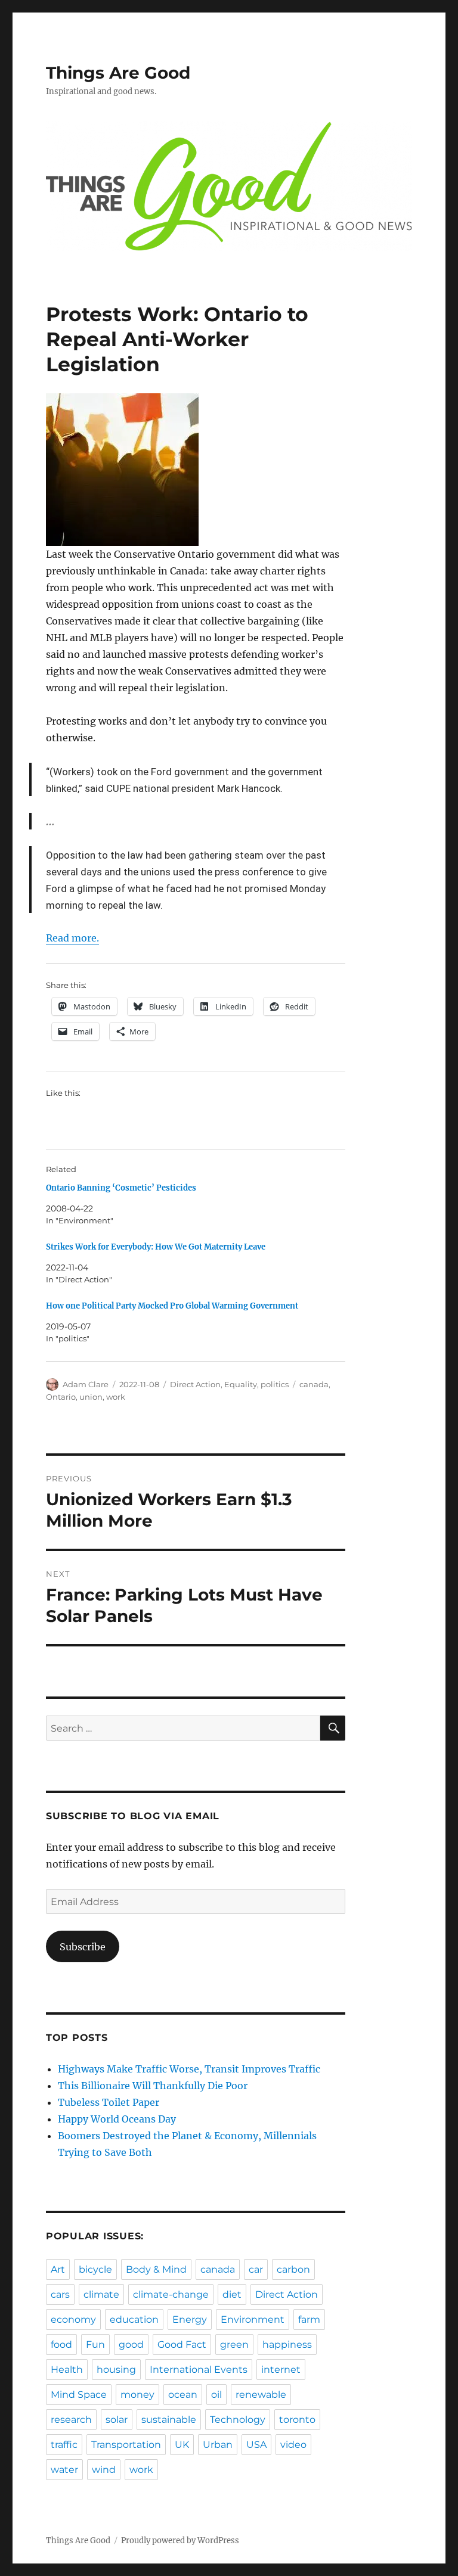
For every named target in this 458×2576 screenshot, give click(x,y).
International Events (199, 2370)
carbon (293, 2269)
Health (67, 2370)
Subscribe (83, 1947)
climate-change (171, 2294)
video (293, 2445)
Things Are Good (118, 73)
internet (281, 2370)
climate (101, 2294)
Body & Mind (156, 2269)
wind (104, 2470)
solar (117, 2420)
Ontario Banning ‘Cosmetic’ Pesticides (121, 1188)
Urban (218, 2445)
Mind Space (79, 2395)
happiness (287, 2344)
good (131, 2344)
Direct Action (195, 1384)
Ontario (61, 1397)
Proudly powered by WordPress (180, 2541)
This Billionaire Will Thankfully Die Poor (153, 2086)
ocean (183, 2395)
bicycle (95, 2269)
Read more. (72, 938)
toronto (297, 2420)
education (134, 2319)
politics (275, 1384)
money (137, 2395)
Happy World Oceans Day (117, 2119)
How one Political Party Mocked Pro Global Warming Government (172, 1306)
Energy (190, 2319)
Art (58, 2269)
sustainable (169, 2420)
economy (73, 2319)
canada (314, 1384)
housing (116, 2370)
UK (182, 2445)
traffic (64, 2445)
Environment (253, 2319)
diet (232, 2294)
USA (256, 2445)
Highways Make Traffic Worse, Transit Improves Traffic (189, 2069)
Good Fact (182, 2344)
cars (60, 2294)
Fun (95, 2344)
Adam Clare (86, 1384)
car (256, 2269)
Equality (241, 1384)
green (234, 2344)
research (71, 2420)
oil (216, 2395)
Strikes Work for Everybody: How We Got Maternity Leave (156, 1247)
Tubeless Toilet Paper (109, 2102)
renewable (261, 2395)
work (116, 1397)
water (64, 2470)
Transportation (126, 2445)
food (61, 2344)
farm (309, 2319)
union (91, 1397)
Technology (238, 2420)
